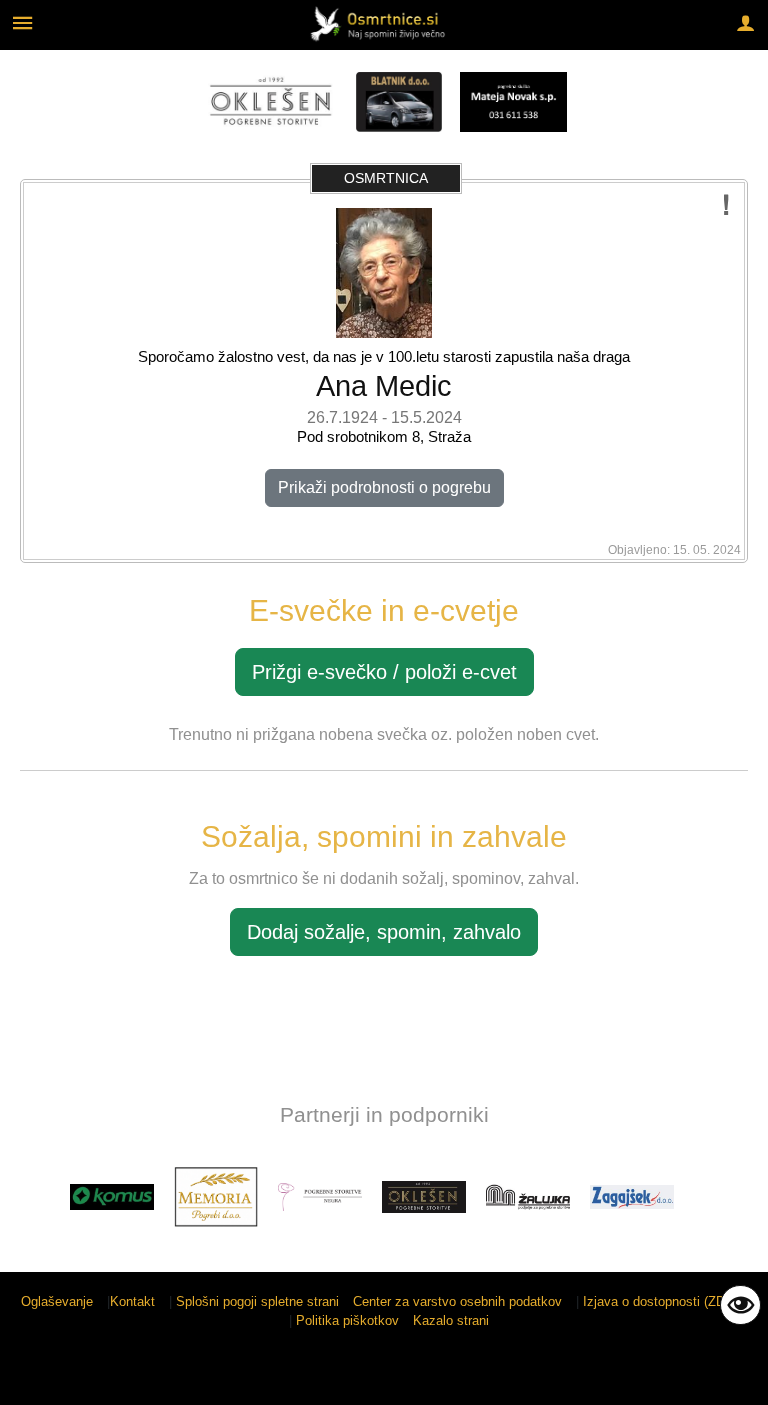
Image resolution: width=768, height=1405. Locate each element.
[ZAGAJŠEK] (632, 1197)
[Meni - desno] (745, 22)
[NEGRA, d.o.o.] (320, 1197)
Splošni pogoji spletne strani (257, 1301)
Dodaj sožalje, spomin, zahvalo (384, 932)
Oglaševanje (57, 1301)
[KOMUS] (112, 1197)
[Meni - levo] (22, 22)
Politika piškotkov (347, 1320)
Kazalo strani (451, 1320)
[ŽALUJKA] (528, 1197)
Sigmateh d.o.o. (702, 1377)
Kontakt (132, 1301)
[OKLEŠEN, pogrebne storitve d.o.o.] (424, 1197)
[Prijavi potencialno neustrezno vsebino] (726, 205)
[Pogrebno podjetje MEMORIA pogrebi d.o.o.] (216, 1197)
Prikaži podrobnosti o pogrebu (384, 487)
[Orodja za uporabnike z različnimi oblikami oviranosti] (740, 1305)
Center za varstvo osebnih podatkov (457, 1301)
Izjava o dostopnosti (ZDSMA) (670, 1301)
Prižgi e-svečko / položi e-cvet (384, 672)
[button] (33, 1200)
